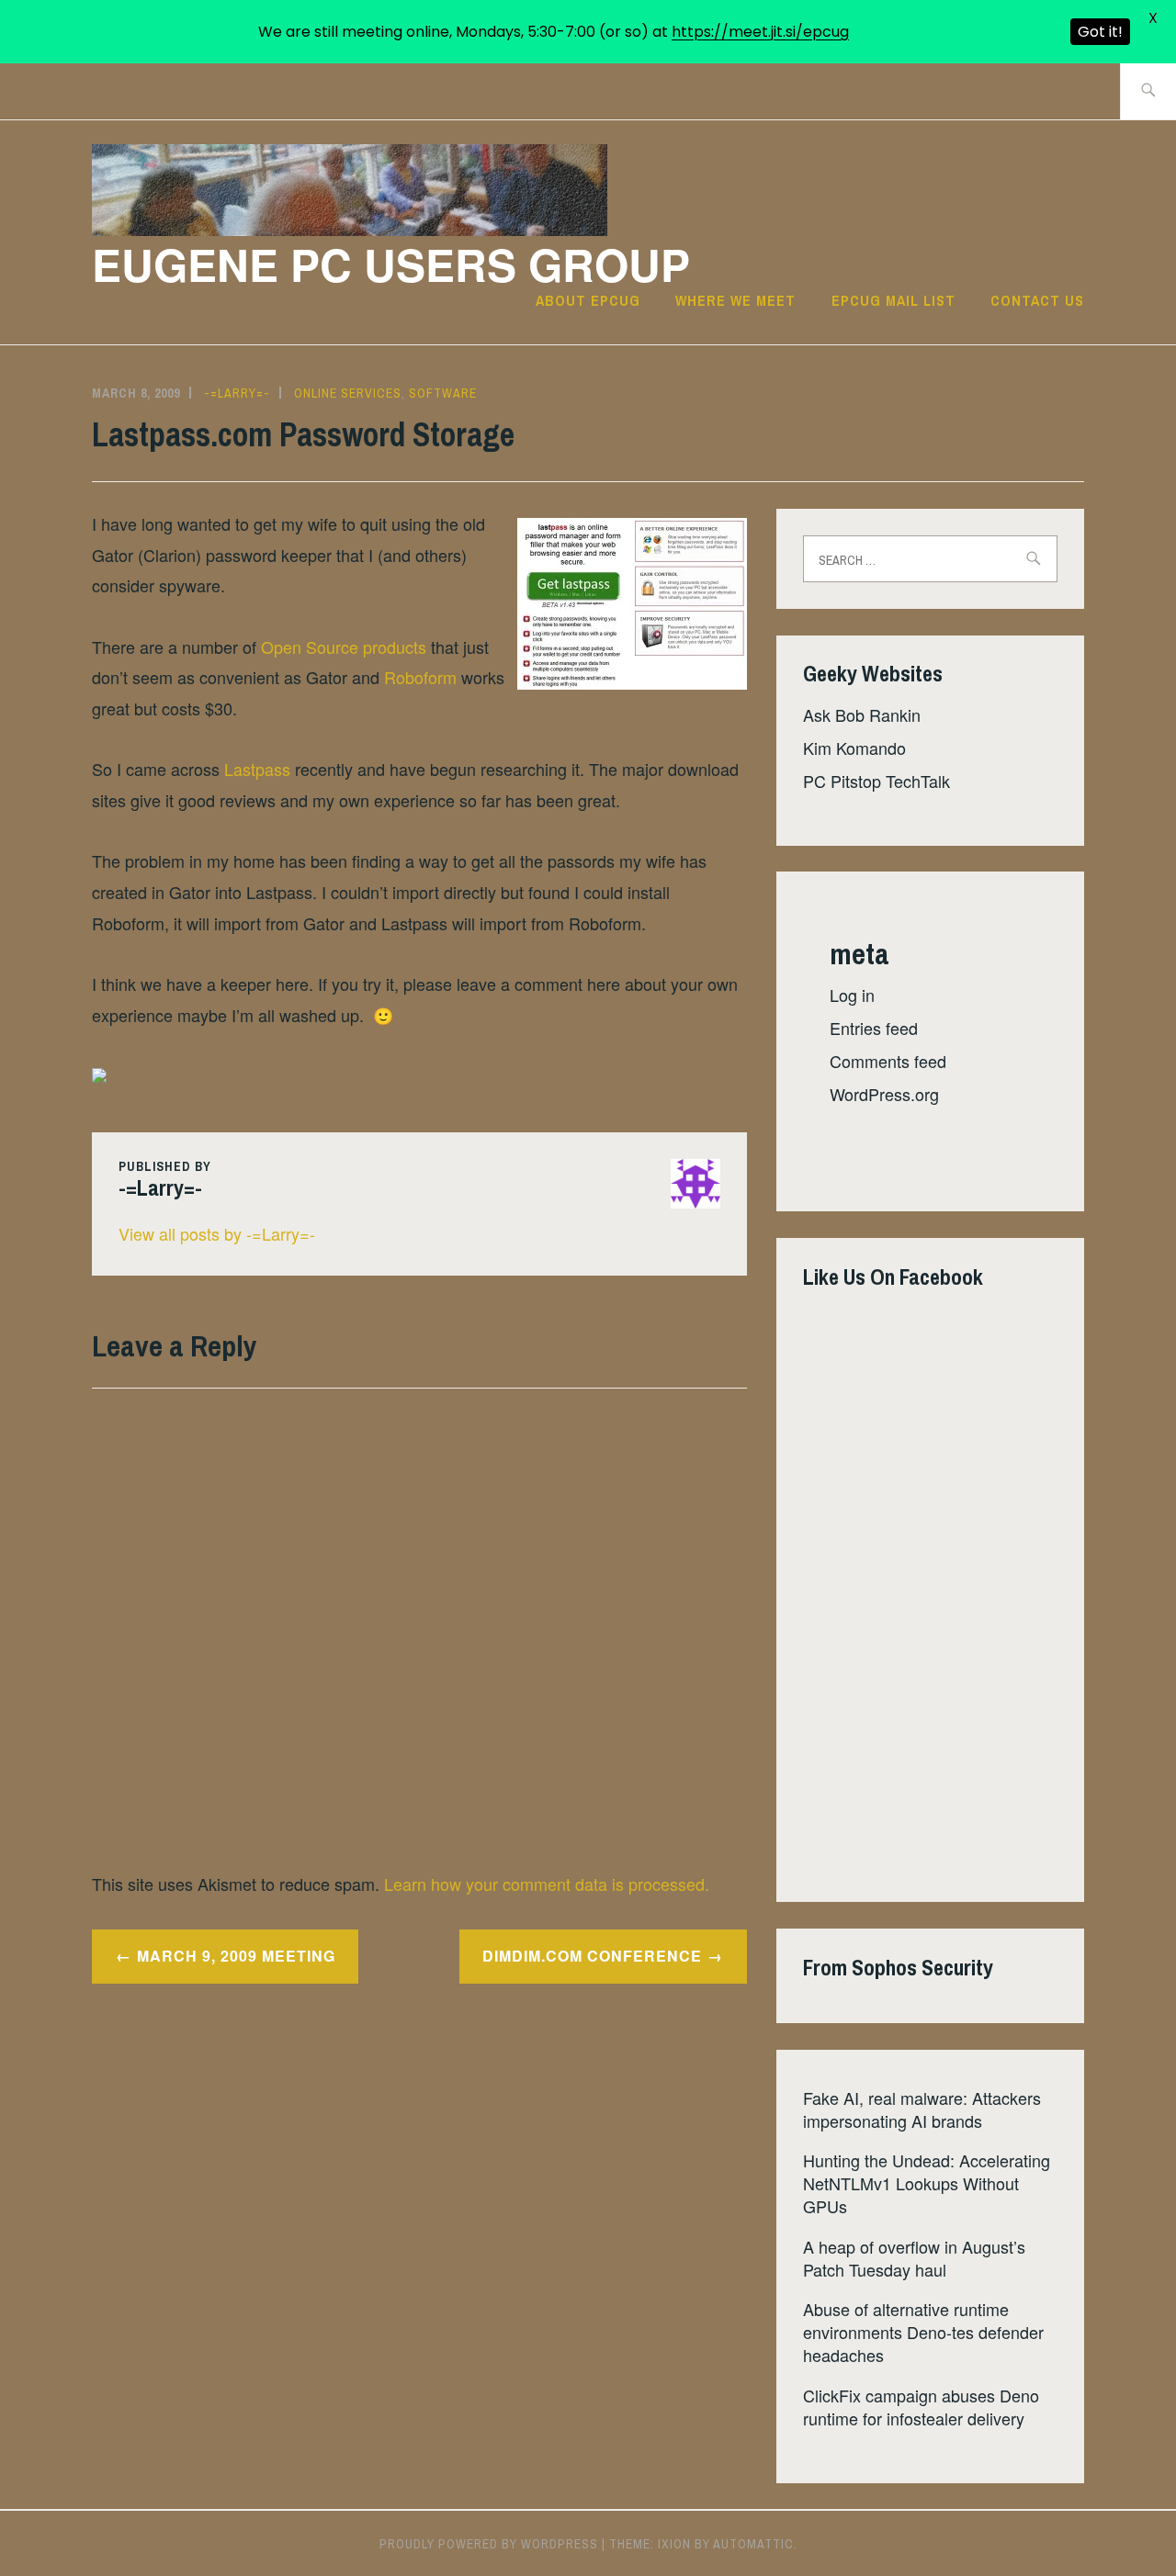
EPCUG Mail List (893, 300)
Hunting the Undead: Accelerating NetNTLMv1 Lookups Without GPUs (927, 2183)
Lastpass (257, 769)
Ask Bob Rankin (862, 714)
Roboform (420, 677)
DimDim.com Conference (592, 1956)
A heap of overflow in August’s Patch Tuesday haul (914, 2258)
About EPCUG (588, 300)
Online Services (348, 393)
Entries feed (874, 1028)
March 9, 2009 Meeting (236, 1956)
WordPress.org (884, 1094)
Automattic (753, 2544)
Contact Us (1037, 300)
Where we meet (735, 300)
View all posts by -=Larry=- (217, 1233)
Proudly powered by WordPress (489, 2544)
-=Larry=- (237, 393)
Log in (852, 995)
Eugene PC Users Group (391, 264)
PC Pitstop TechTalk (876, 781)
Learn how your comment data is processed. (547, 1884)
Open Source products (344, 647)
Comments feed (888, 1061)
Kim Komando (854, 748)
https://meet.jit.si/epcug (760, 32)
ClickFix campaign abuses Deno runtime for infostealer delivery (921, 2407)
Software (443, 393)
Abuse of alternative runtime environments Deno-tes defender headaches (923, 2332)
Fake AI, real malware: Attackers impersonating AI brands (922, 2109)
